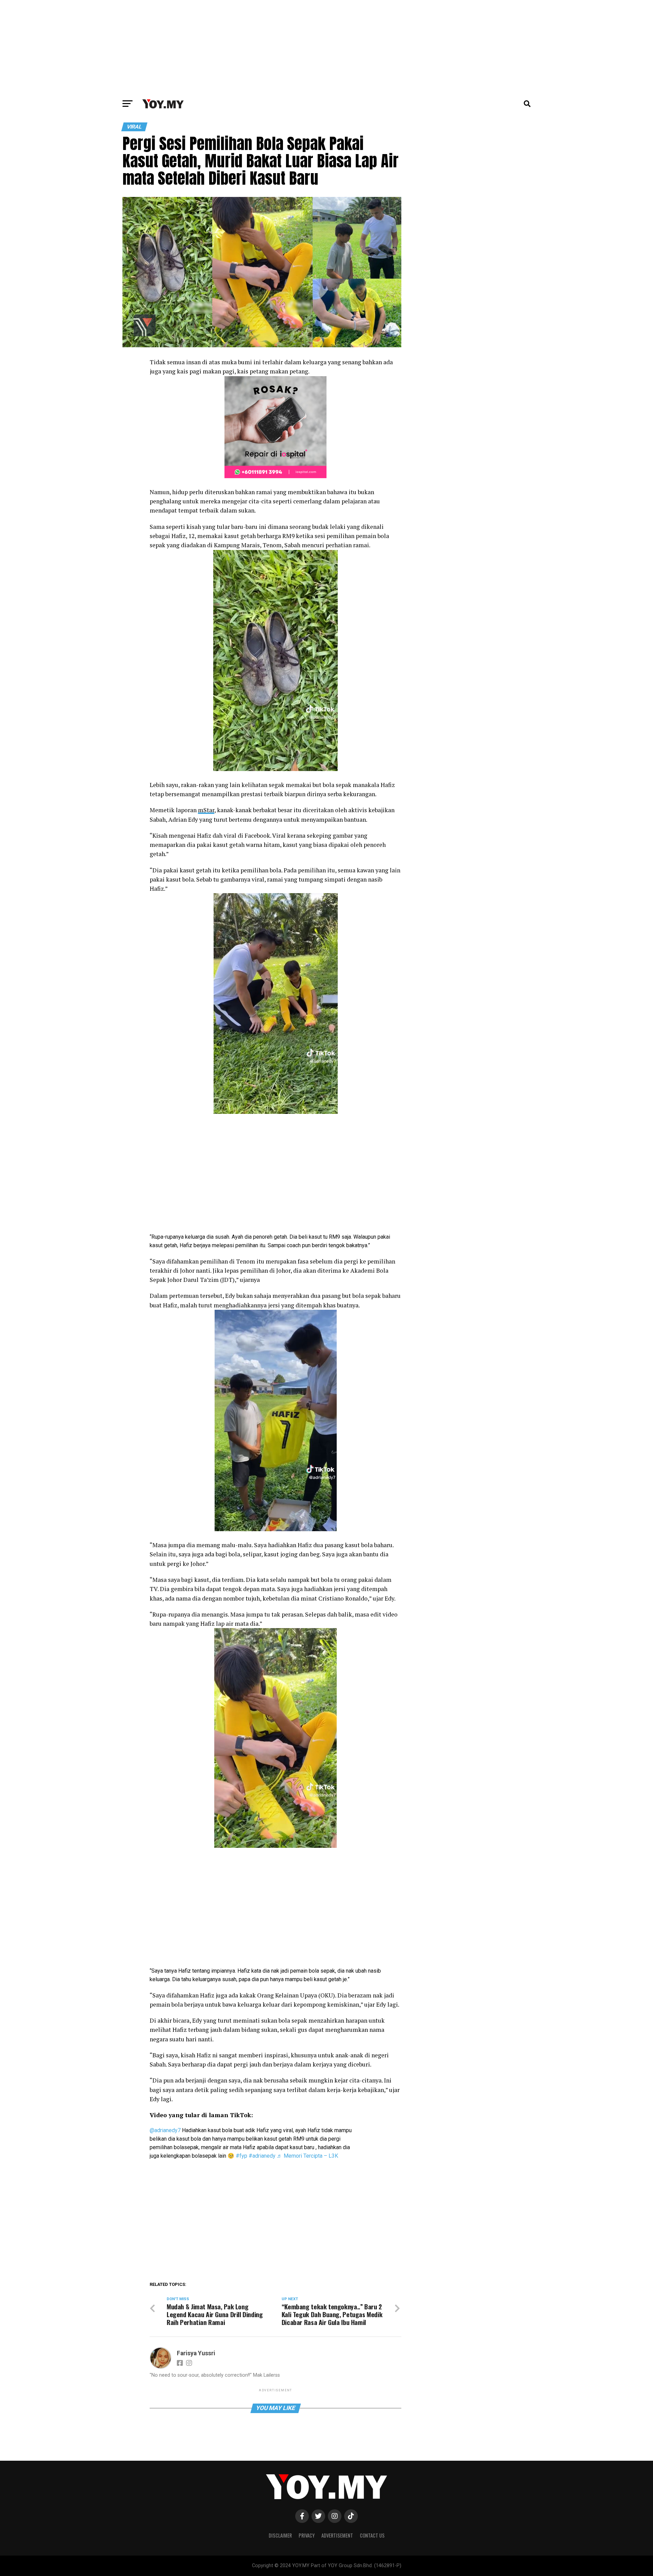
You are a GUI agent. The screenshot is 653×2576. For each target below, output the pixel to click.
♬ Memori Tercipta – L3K (307, 2156)
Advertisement (337, 2535)
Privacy (307, 2535)
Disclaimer (280, 2535)
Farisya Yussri (196, 2353)
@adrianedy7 (165, 2130)
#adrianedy (262, 2156)
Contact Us (372, 2535)
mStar (206, 810)
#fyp (241, 2156)
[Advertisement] (326, 48)
